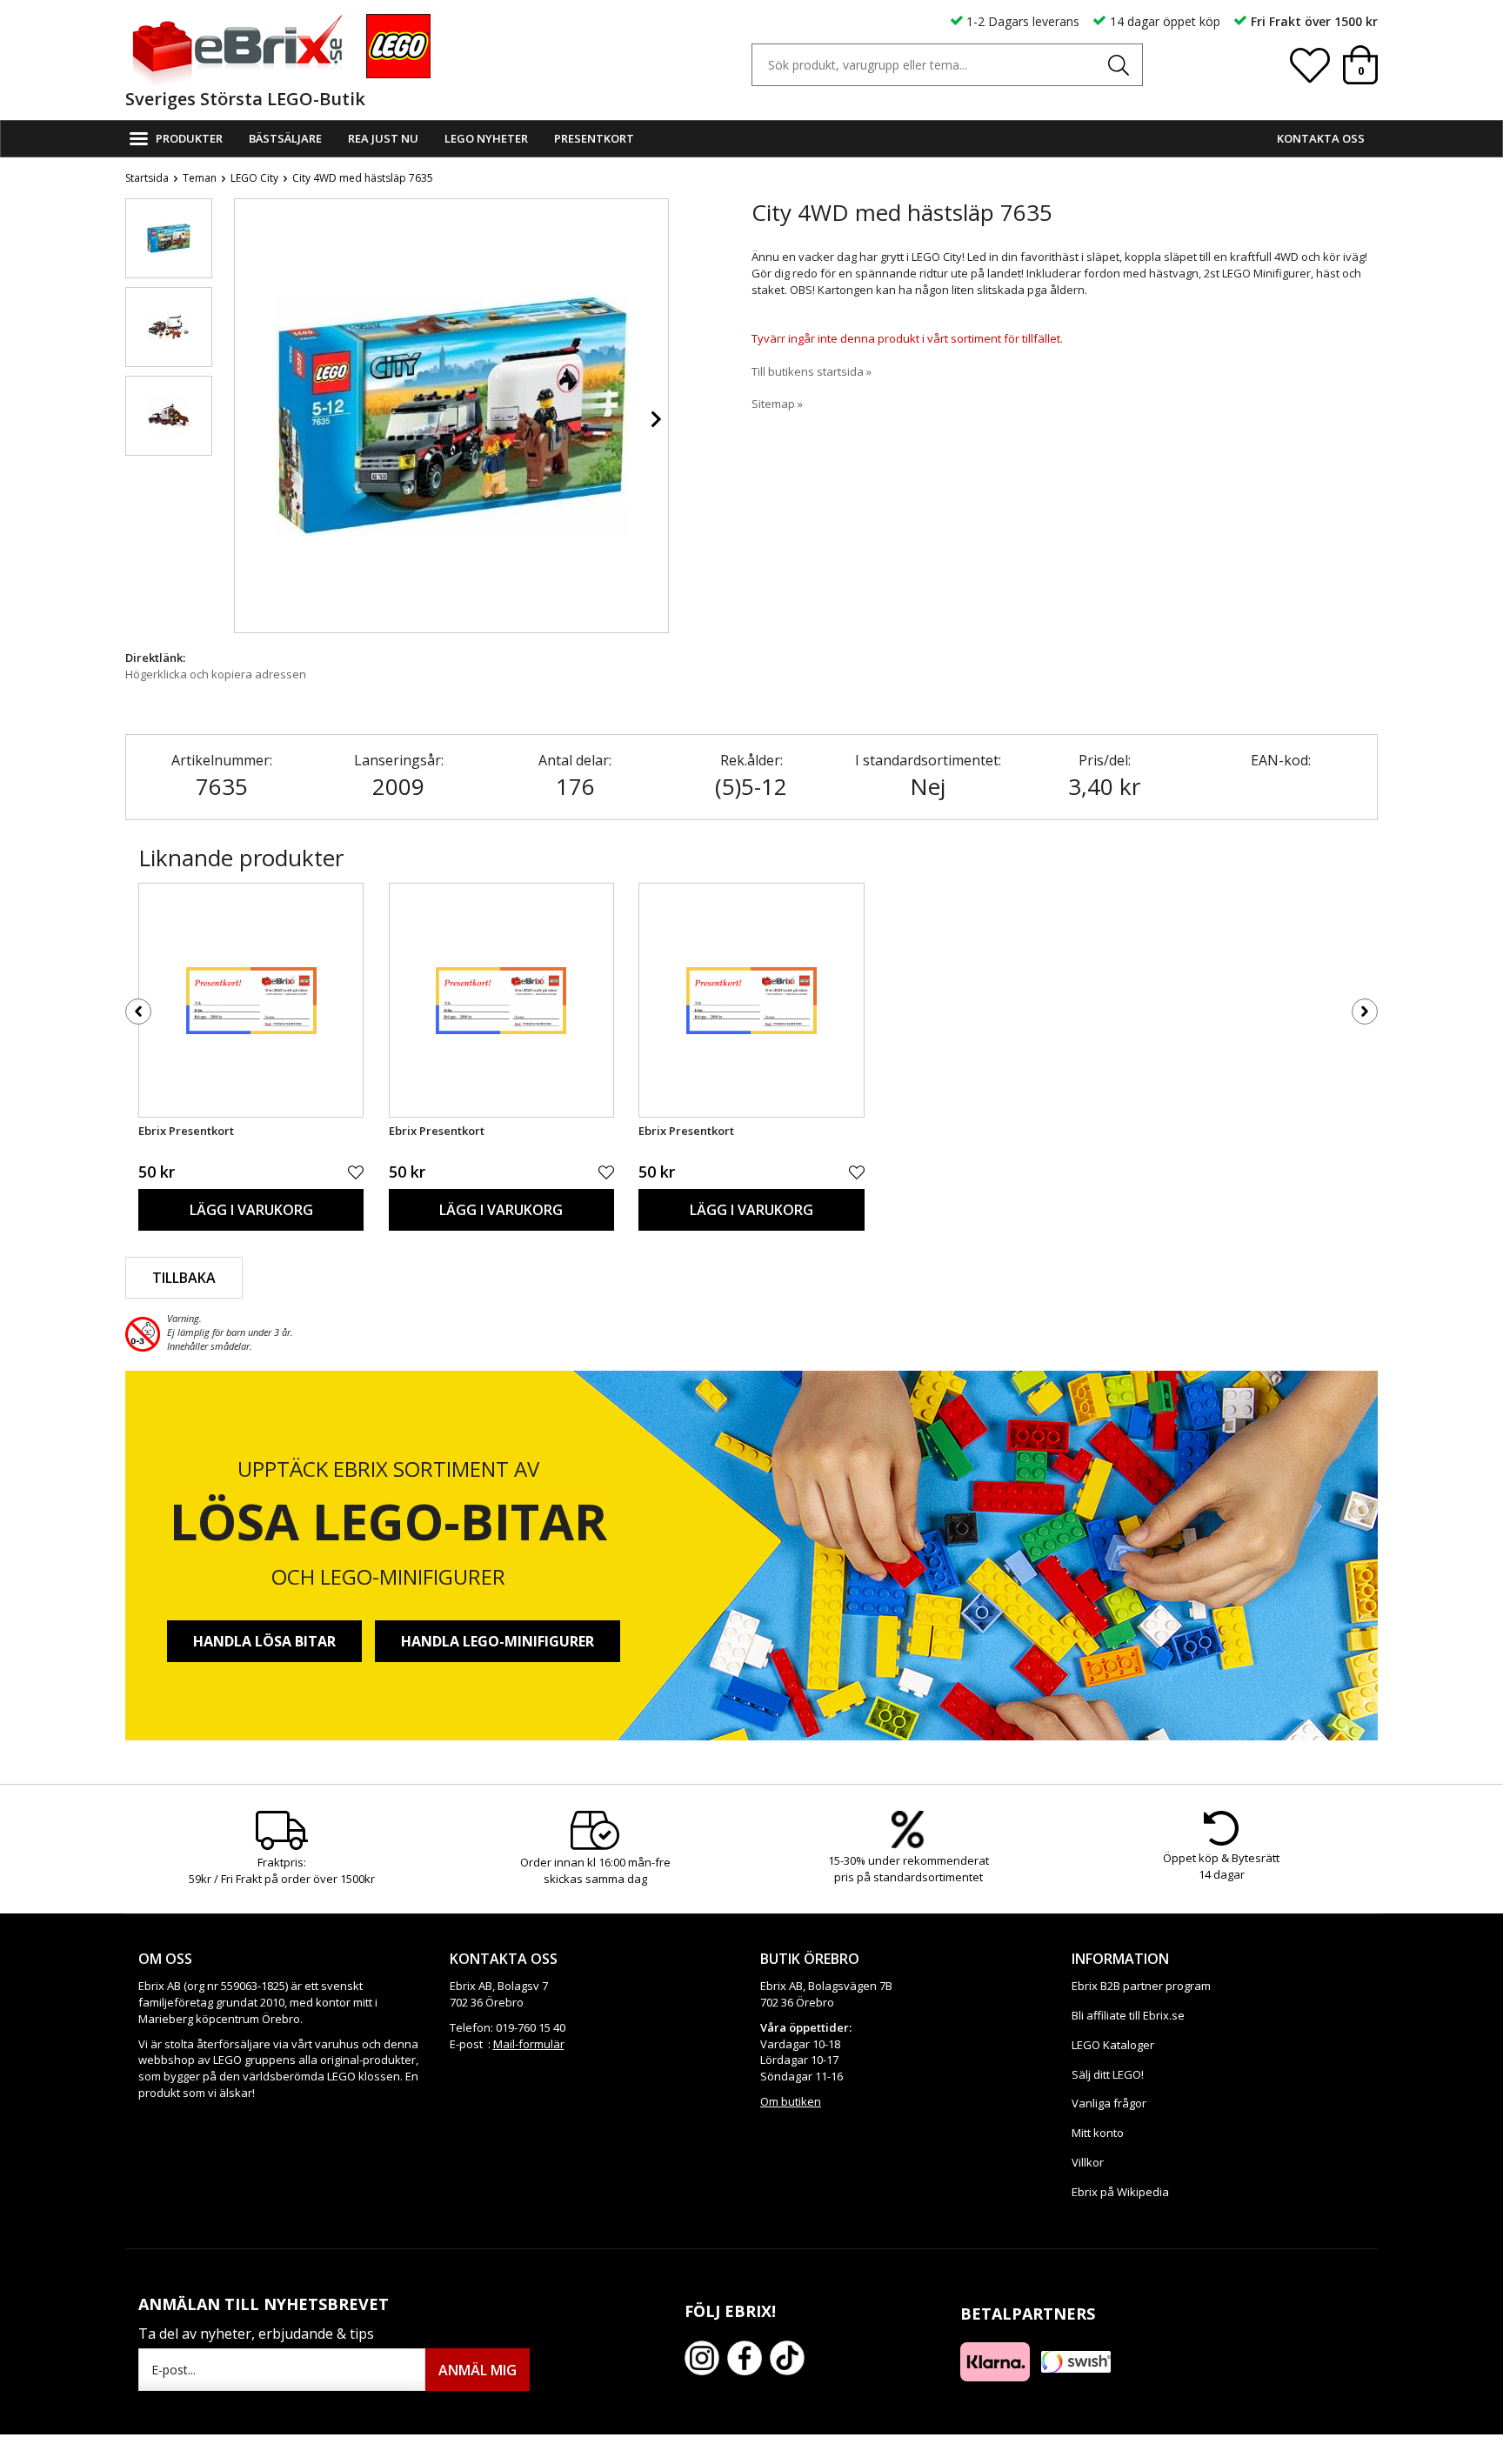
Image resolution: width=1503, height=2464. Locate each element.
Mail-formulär (529, 2044)
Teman (200, 178)
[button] (169, 238)
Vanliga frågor (1109, 2103)
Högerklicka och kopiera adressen (216, 674)
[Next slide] (655, 419)
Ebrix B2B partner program (1141, 1986)
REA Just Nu (383, 138)
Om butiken (791, 2101)
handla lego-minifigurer (498, 1641)
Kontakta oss (1321, 138)
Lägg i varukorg (251, 1210)
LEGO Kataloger (1113, 2045)
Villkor (1088, 2162)
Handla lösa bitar (264, 1641)
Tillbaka (184, 1278)
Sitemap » (777, 404)
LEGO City (254, 178)
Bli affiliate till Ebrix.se (1128, 2015)
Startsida (147, 178)
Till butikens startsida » (812, 371)
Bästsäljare (285, 138)
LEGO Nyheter (486, 138)
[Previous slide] (248, 419)
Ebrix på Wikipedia (1120, 2192)
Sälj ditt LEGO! (1108, 2074)
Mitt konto (1098, 2133)
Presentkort (594, 138)
